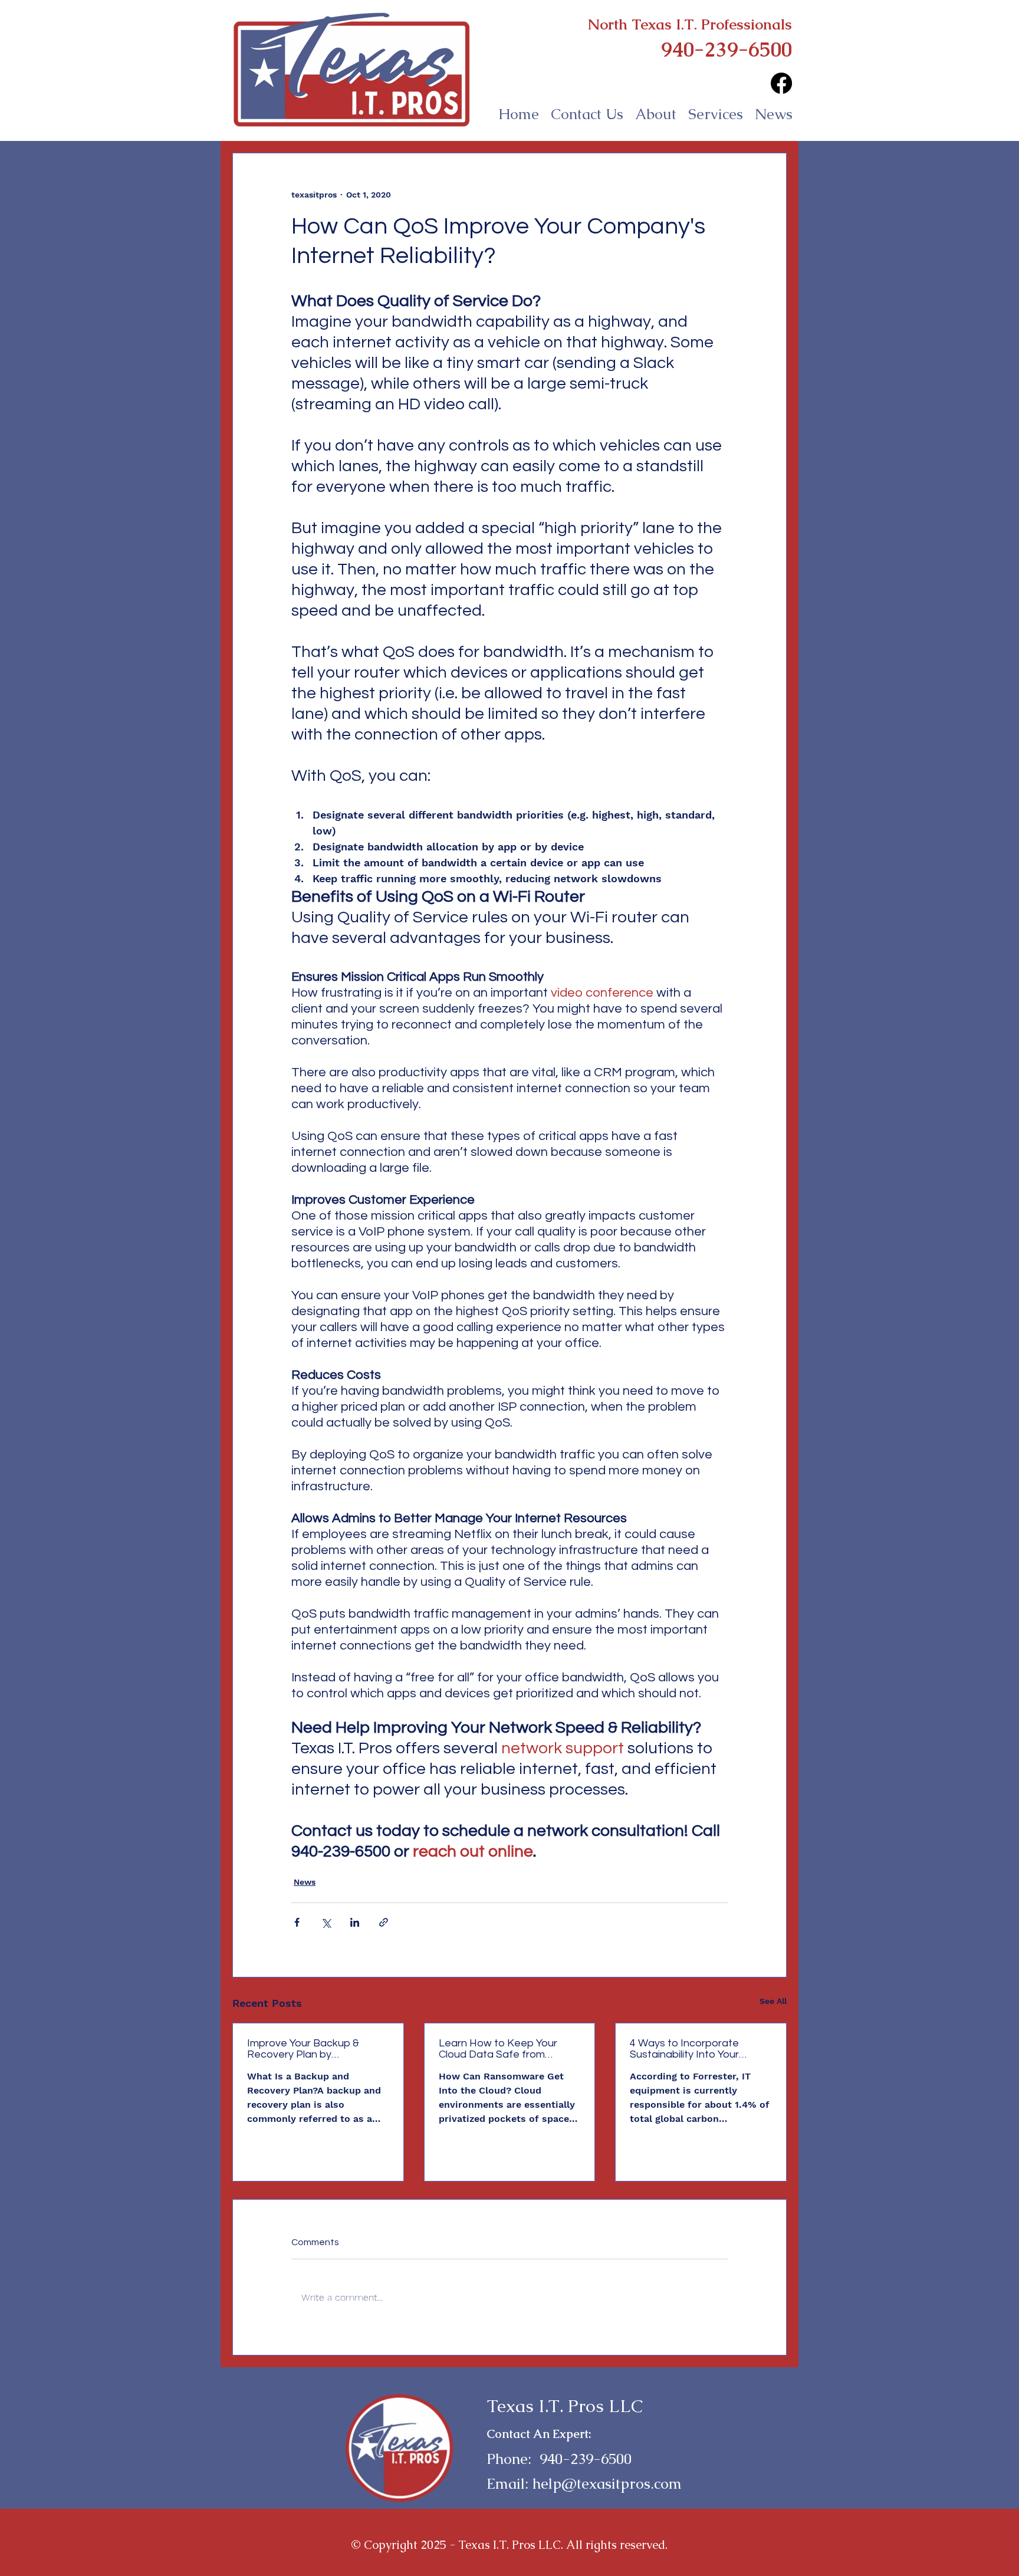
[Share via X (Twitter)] (326, 1922)
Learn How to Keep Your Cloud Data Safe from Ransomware (498, 2049)
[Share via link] (384, 1922)
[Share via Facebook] (297, 1922)
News (305, 1882)
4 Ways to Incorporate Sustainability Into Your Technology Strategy (684, 2049)
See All (773, 2001)
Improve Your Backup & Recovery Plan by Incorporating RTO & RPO (309, 2049)
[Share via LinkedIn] (355, 1922)
